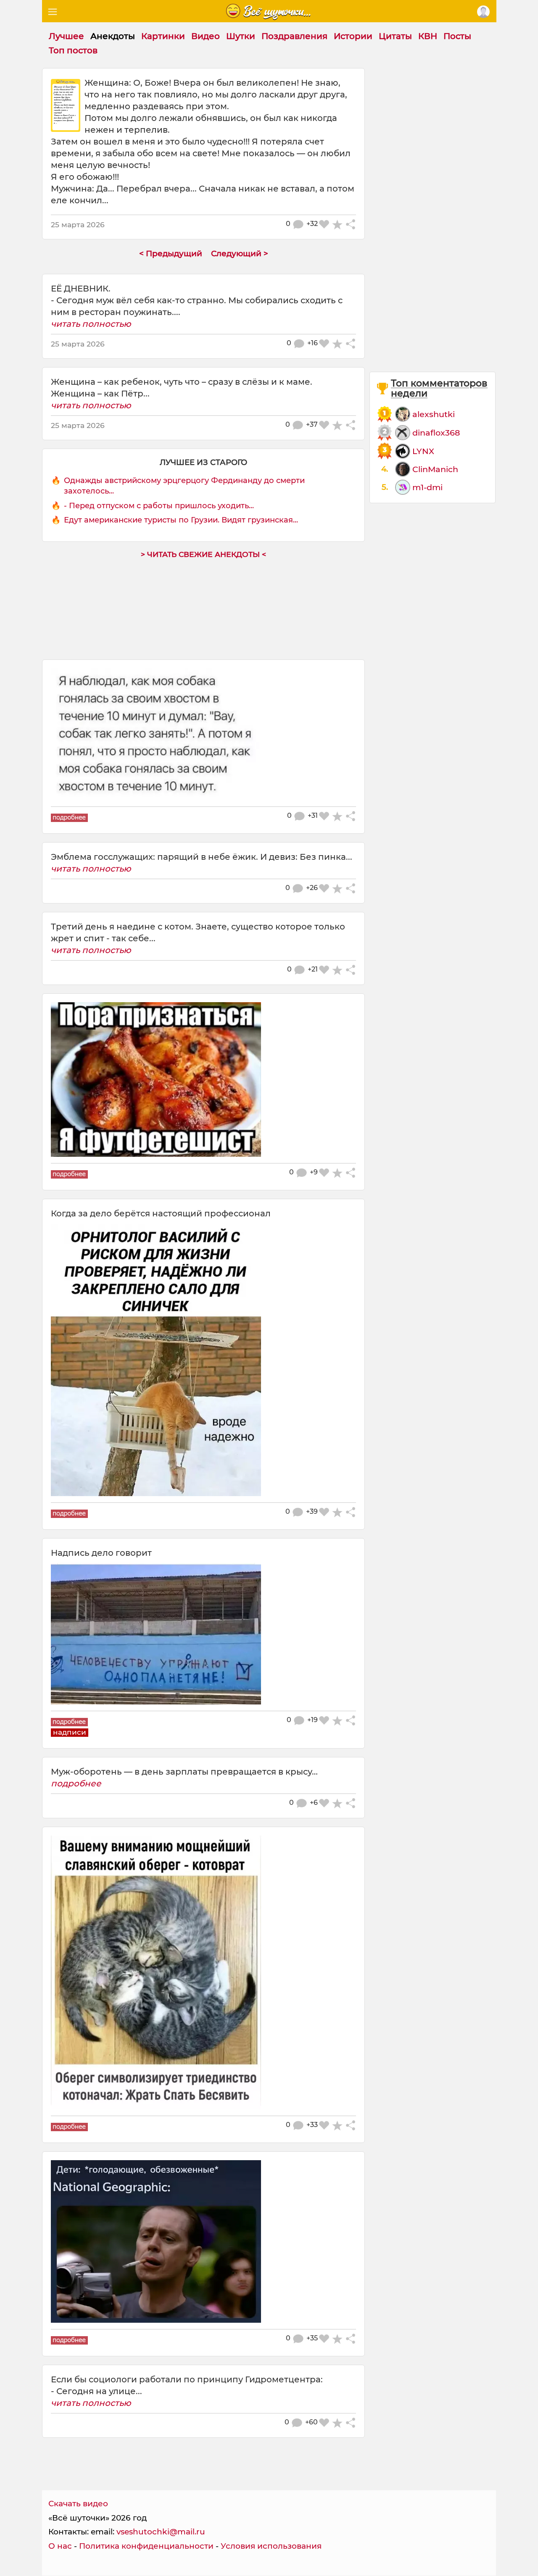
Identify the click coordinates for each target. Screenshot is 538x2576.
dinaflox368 (436, 433)
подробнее (76, 1783)
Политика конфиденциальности (146, 2546)
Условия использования (271, 2546)
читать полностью (91, 324)
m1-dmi (427, 487)
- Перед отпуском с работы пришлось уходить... (159, 506)
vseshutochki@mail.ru (161, 2532)
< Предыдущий (171, 253)
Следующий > (240, 253)
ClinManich (435, 469)
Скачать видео (78, 2504)
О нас (60, 2546)
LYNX (423, 451)
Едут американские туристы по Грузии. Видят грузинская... (181, 520)
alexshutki (434, 414)
